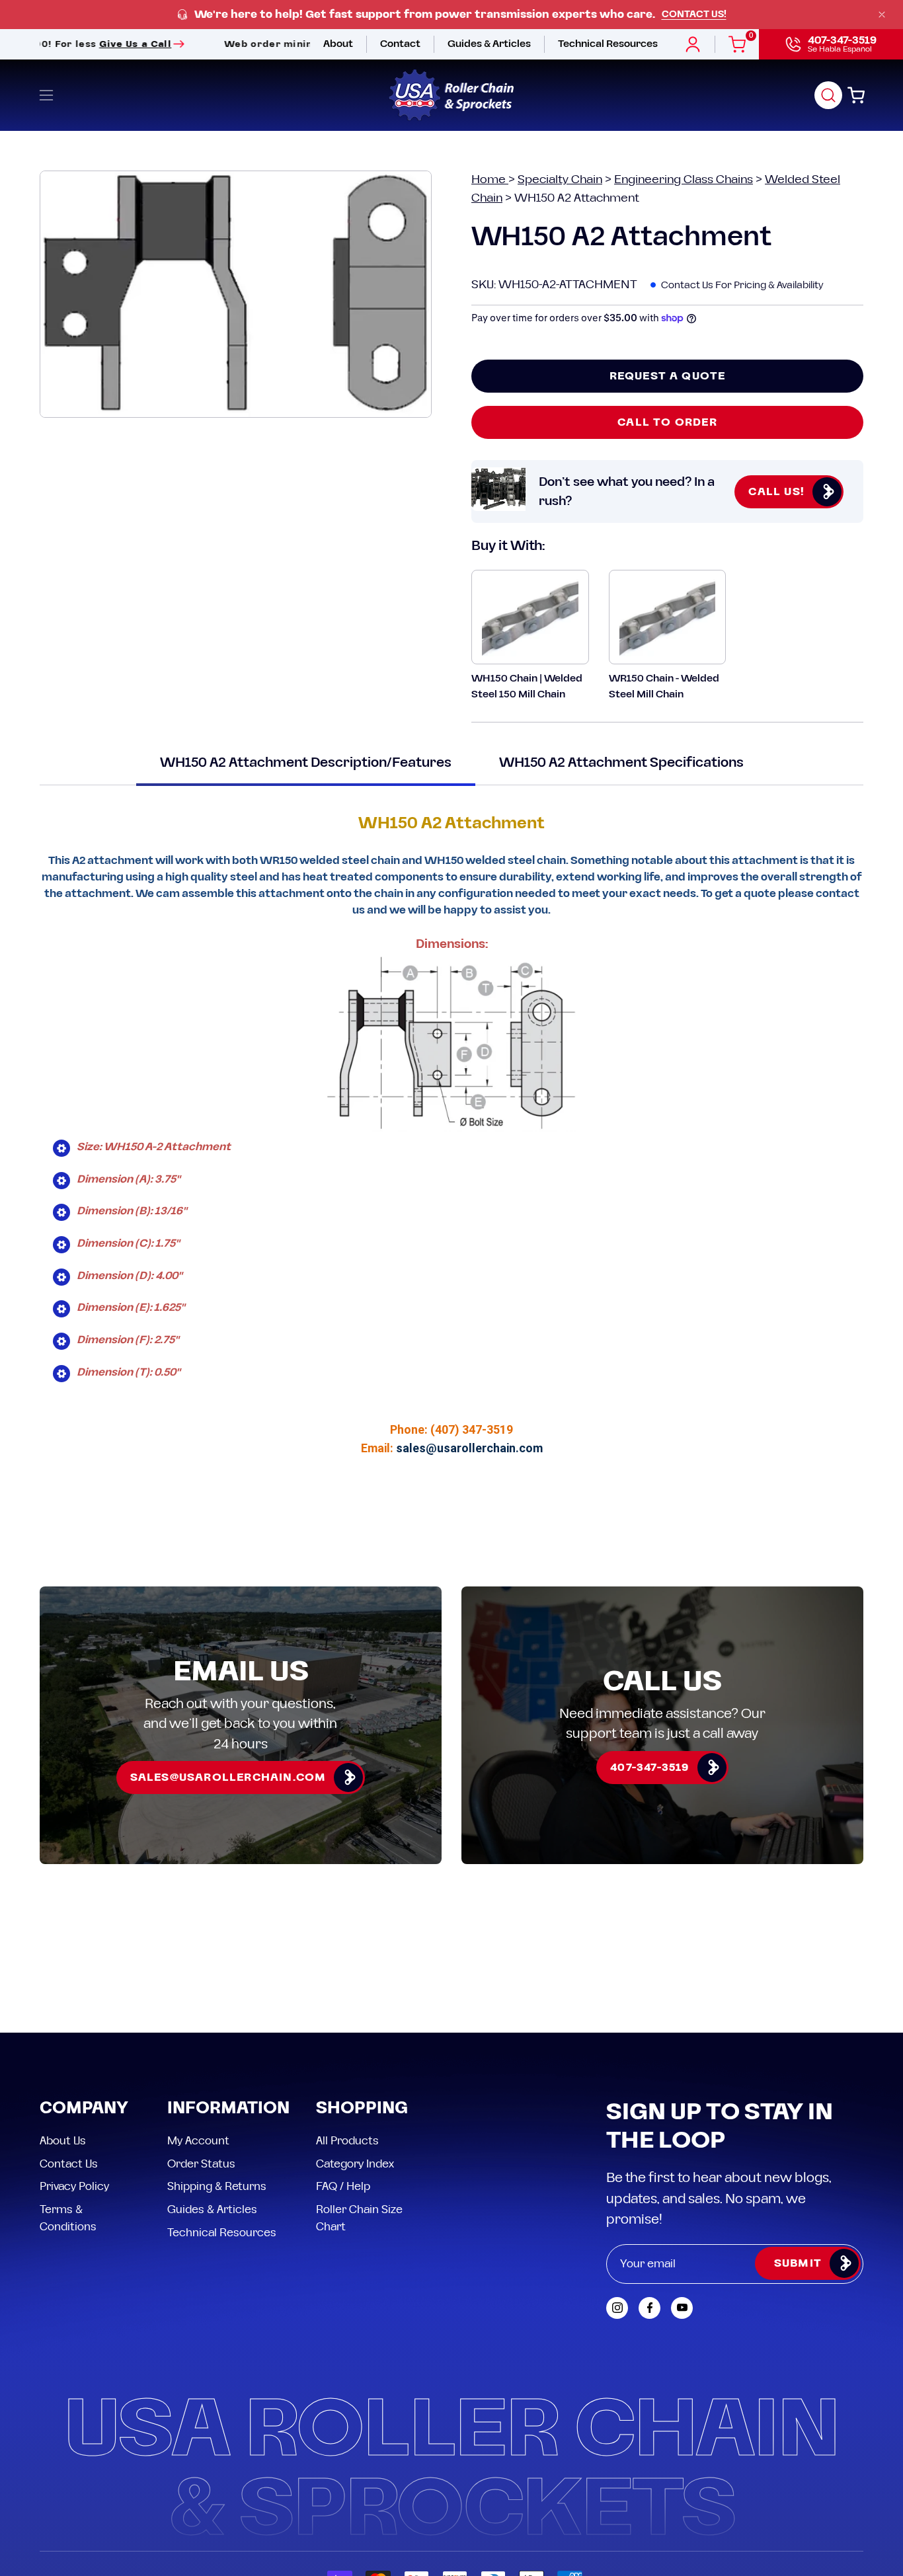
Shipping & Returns (217, 2187)
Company (84, 2109)
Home (490, 179)
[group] (451, 15)
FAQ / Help (343, 2187)
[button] (828, 95)
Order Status (201, 2164)
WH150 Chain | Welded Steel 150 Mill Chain (527, 686)
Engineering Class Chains (684, 179)
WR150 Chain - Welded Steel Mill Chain (664, 686)
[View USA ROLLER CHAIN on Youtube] (682, 2308)
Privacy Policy (74, 2187)
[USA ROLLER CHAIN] (451, 95)
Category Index (355, 2164)
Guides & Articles (212, 2209)
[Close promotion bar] (882, 15)
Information (228, 2109)
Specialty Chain (560, 179)
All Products (347, 2141)
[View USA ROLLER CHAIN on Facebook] (649, 2308)
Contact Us (69, 2164)
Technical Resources (222, 2232)
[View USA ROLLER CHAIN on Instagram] (617, 2308)
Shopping (362, 2109)
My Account (198, 2141)
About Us (63, 2141)
